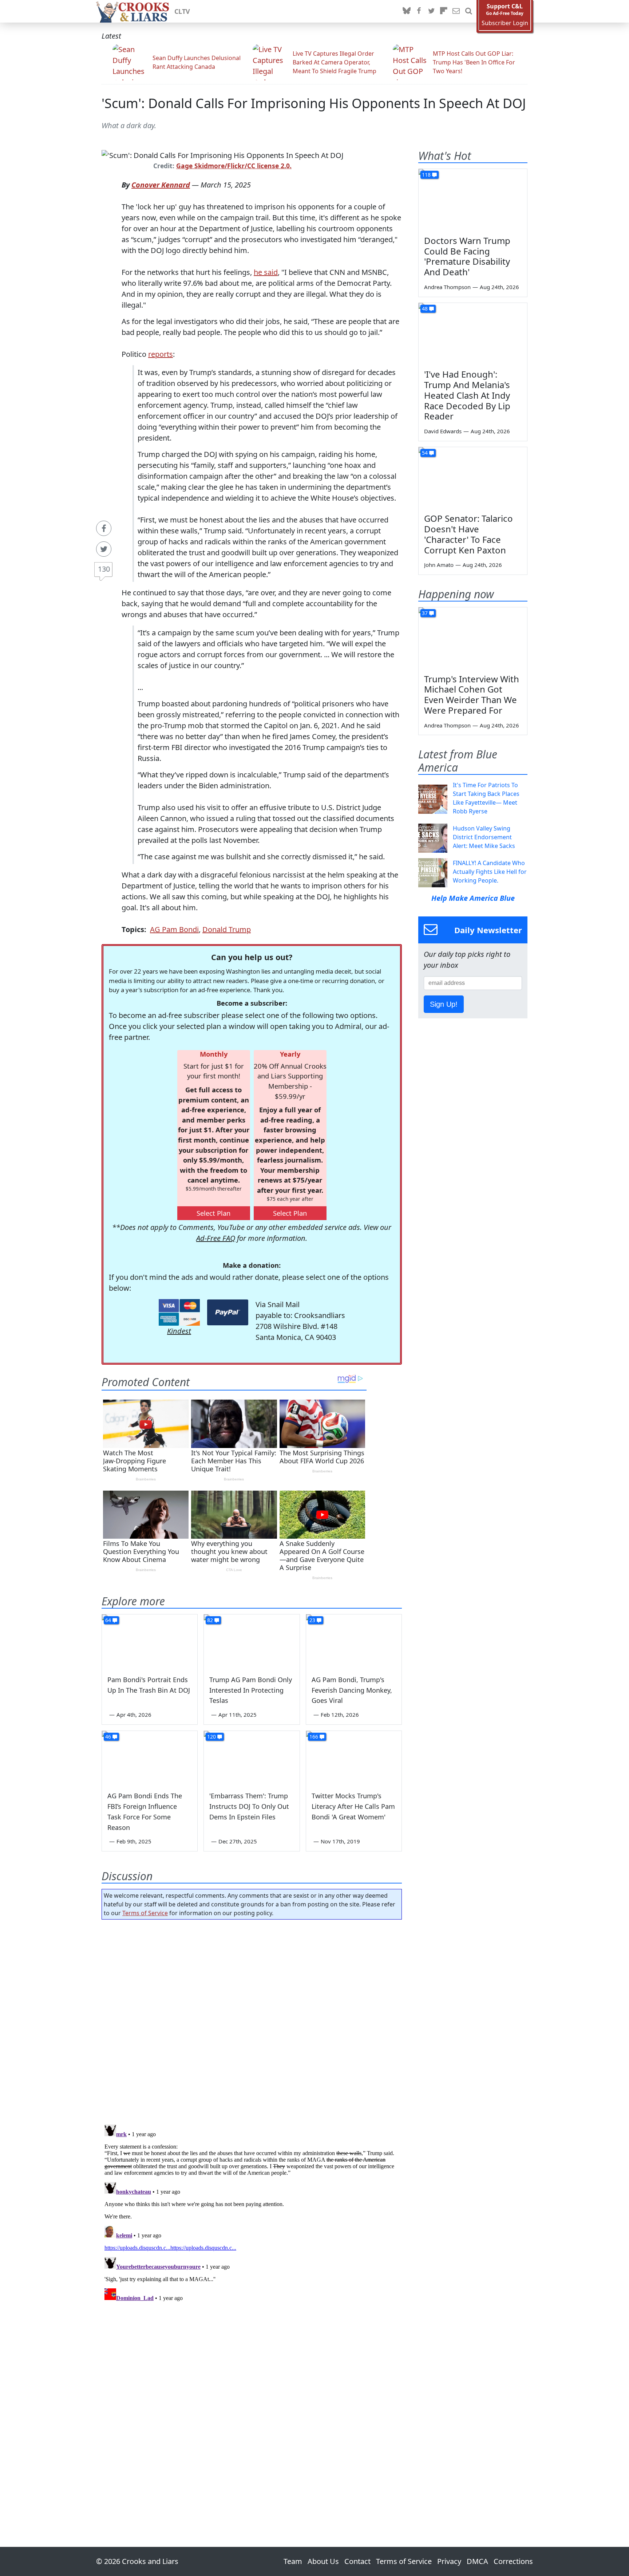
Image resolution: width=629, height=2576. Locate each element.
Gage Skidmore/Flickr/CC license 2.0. (234, 166)
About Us (323, 2561)
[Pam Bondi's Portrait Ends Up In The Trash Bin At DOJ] (150, 1641)
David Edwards (443, 431)
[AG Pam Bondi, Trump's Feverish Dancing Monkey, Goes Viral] (354, 1641)
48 (425, 309)
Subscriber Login (505, 23)
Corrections (513, 2561)
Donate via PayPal (228, 1312)
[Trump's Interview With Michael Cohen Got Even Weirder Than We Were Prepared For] (473, 638)
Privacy (449, 2561)
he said (266, 272)
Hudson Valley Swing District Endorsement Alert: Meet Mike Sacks (484, 837)
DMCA (477, 2561)
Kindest (179, 1331)
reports (161, 354)
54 (425, 453)
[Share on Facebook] (104, 528)
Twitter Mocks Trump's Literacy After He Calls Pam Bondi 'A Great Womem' (353, 1806)
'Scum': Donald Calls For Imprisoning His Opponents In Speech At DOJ (314, 103)
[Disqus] (252, 2213)
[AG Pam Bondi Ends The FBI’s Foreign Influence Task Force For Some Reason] (150, 1758)
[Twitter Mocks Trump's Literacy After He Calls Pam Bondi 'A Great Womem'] (354, 1758)
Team (293, 2561)
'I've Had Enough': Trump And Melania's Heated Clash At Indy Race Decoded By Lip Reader (467, 395)
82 (210, 1620)
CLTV (182, 11)
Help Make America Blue (473, 898)
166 (314, 1737)
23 (312, 1620)
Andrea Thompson (447, 287)
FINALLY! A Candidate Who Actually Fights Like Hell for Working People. (490, 872)
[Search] (468, 11)
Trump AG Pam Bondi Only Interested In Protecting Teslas (251, 1690)
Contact (357, 2561)
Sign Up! (444, 1004)
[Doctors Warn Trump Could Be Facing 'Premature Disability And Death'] (473, 200)
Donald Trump (227, 929)
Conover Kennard (161, 185)
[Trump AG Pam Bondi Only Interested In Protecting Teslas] (252, 1641)
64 (108, 1620)
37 (425, 613)
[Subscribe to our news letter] (456, 11)
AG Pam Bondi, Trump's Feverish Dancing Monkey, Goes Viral (352, 1690)
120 (211, 1737)
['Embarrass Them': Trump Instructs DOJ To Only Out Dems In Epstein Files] (252, 1758)
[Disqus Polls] (252, 2020)
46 (108, 1737)
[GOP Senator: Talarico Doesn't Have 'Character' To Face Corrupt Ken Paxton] (473, 478)
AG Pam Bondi (174, 929)
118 (426, 175)
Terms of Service (145, 1913)
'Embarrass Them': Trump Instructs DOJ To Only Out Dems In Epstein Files (249, 1806)
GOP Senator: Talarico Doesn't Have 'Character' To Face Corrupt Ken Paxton (468, 534)
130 (104, 569)
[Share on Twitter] (104, 549)
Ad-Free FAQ (216, 1238)
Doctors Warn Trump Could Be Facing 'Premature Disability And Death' (467, 256)
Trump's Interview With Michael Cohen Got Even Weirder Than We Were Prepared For (472, 695)
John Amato (439, 565)
